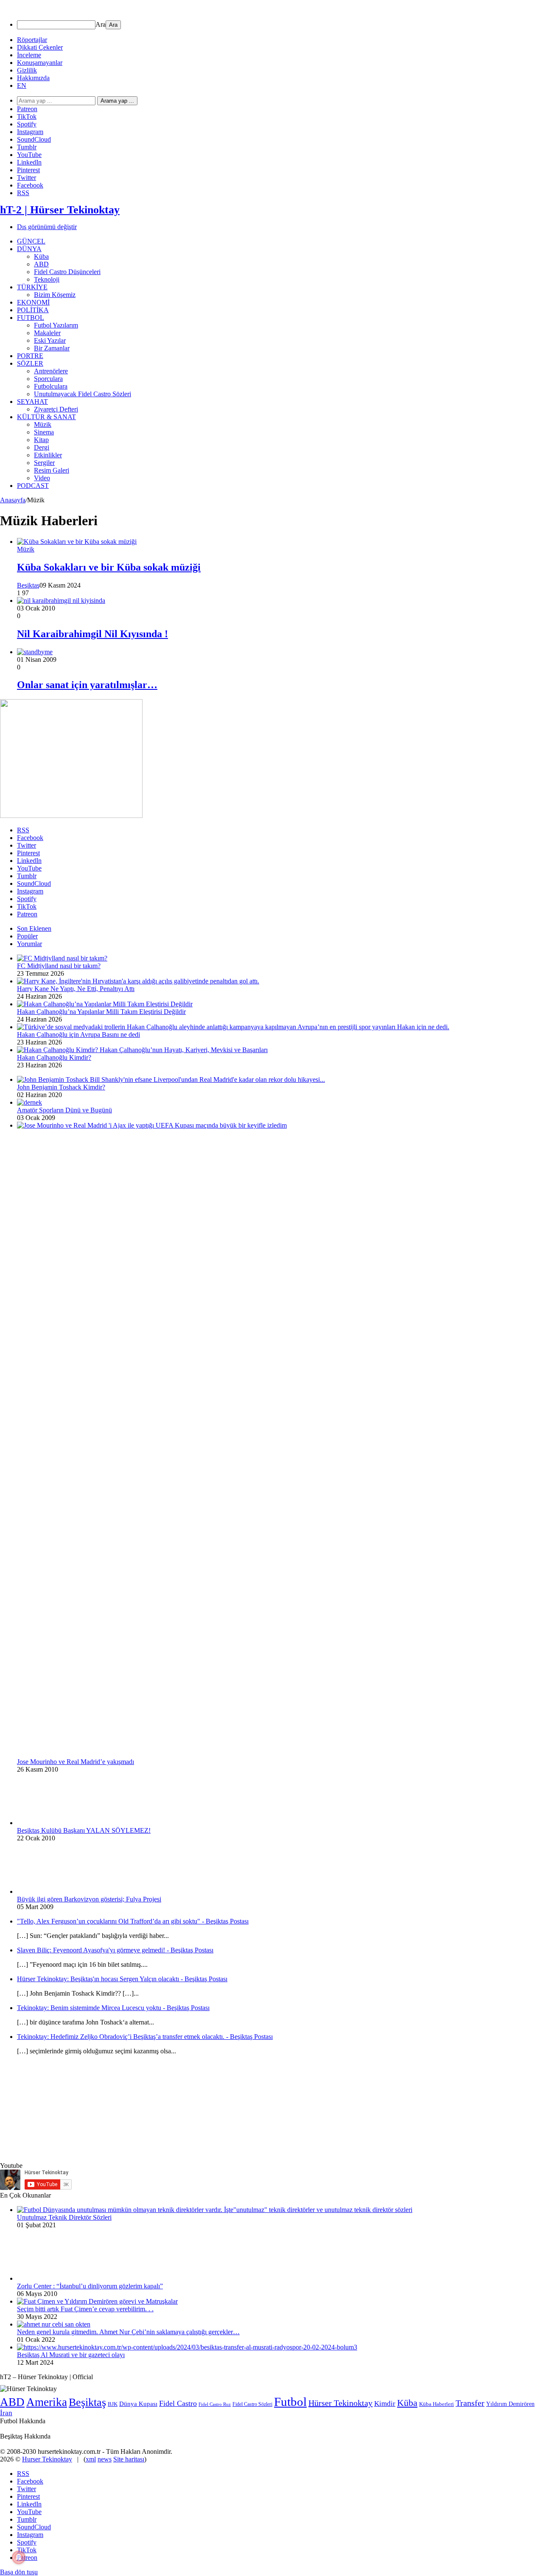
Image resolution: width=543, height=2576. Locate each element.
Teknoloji (47, 279)
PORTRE (30, 356)
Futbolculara (51, 386)
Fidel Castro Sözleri (252, 2404)
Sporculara (48, 379)
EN (22, 85)
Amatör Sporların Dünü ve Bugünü (64, 1110)
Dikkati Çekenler (40, 47)
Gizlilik (27, 70)
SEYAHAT (32, 402)
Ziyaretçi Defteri (56, 409)
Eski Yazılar (50, 340)
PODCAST (33, 486)
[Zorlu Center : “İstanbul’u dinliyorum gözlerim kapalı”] (64, 2278)
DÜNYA (29, 249)
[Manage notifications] (19, 2557)
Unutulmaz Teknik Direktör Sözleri (64, 2217)
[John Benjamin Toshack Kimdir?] (171, 1079)
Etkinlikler (48, 455)
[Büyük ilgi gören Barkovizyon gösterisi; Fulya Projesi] (64, 1891)
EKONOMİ (33, 302)
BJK (113, 2404)
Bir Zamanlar (52, 348)
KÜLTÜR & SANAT (46, 417)
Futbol (290, 2402)
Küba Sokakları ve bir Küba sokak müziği (109, 567)
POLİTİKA (33, 310)
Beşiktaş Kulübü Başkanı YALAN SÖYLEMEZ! (84, 1830)
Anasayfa (13, 500)
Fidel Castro (178, 2403)
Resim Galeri (52, 470)
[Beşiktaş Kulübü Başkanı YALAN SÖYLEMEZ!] (64, 1823)
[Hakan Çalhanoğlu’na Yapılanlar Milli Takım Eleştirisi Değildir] (105, 1004)
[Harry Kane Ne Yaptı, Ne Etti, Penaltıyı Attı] (138, 981)
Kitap (41, 440)
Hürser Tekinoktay (340, 2403)
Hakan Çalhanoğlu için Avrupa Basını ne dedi (78, 1035)
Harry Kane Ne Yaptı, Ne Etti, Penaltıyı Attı (76, 989)
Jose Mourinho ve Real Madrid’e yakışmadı (76, 1762)
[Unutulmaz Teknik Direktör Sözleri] (215, 2210)
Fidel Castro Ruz (215, 2404)
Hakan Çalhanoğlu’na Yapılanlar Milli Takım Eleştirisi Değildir (101, 1012)
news (105, 2459)
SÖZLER (30, 363)
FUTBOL (31, 318)
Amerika (47, 2402)
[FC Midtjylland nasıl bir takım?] (62, 958)
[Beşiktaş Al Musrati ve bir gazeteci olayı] (187, 2347)
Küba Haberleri (437, 2404)
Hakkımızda (33, 78)
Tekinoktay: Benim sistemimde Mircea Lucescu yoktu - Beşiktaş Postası (113, 2008)
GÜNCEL (31, 241)
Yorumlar (29, 944)
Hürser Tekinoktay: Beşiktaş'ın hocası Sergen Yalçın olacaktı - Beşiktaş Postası (122, 1979)
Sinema (44, 432)
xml (91, 2459)
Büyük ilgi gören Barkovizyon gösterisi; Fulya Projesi (89, 1899)
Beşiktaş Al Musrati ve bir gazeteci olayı (71, 2355)
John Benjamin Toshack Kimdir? (61, 1087)
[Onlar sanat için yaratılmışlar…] (35, 652)
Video (42, 478)
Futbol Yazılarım (56, 325)
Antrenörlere (51, 371)
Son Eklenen (34, 928)
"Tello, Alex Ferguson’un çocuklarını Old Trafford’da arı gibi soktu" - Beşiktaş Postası (133, 1921)
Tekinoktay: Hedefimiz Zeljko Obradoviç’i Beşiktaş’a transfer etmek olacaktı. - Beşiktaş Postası (145, 2037)
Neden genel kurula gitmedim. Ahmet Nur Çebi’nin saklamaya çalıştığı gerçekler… (128, 2332)
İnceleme (29, 55)
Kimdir (385, 2404)
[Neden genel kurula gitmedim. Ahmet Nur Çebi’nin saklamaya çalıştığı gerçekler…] (54, 2324)
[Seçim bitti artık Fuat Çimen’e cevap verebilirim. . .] (97, 2301)
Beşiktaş (28, 585)
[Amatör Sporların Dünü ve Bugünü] (29, 1102)
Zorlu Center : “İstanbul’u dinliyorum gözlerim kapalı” (90, 2286)
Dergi (42, 447)
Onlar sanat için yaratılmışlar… (87, 685)
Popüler (27, 936)
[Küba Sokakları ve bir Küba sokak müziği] (77, 542)
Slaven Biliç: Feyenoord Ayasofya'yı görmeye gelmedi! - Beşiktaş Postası (115, 1950)
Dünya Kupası (138, 2404)
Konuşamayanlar (40, 63)
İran (6, 2413)
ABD (41, 264)
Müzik (43, 424)
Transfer (470, 2403)
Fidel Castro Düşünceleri (67, 272)
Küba (41, 256)
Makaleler (47, 333)
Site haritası (129, 2459)
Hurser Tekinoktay (47, 2459)
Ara (101, 24)
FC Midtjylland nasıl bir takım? (59, 966)
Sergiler (44, 463)
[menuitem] (280, 25)
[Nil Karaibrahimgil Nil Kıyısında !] (61, 601)
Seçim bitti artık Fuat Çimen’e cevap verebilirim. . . (85, 2309)
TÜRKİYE (32, 287)
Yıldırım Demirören (510, 2404)
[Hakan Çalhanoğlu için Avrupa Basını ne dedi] (233, 1027)
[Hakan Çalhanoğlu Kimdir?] (142, 1050)
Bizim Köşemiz (55, 295)
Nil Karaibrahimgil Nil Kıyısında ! (92, 634)
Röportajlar (32, 40)
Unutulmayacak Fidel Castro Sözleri (83, 394)
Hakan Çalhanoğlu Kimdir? (54, 1057)
